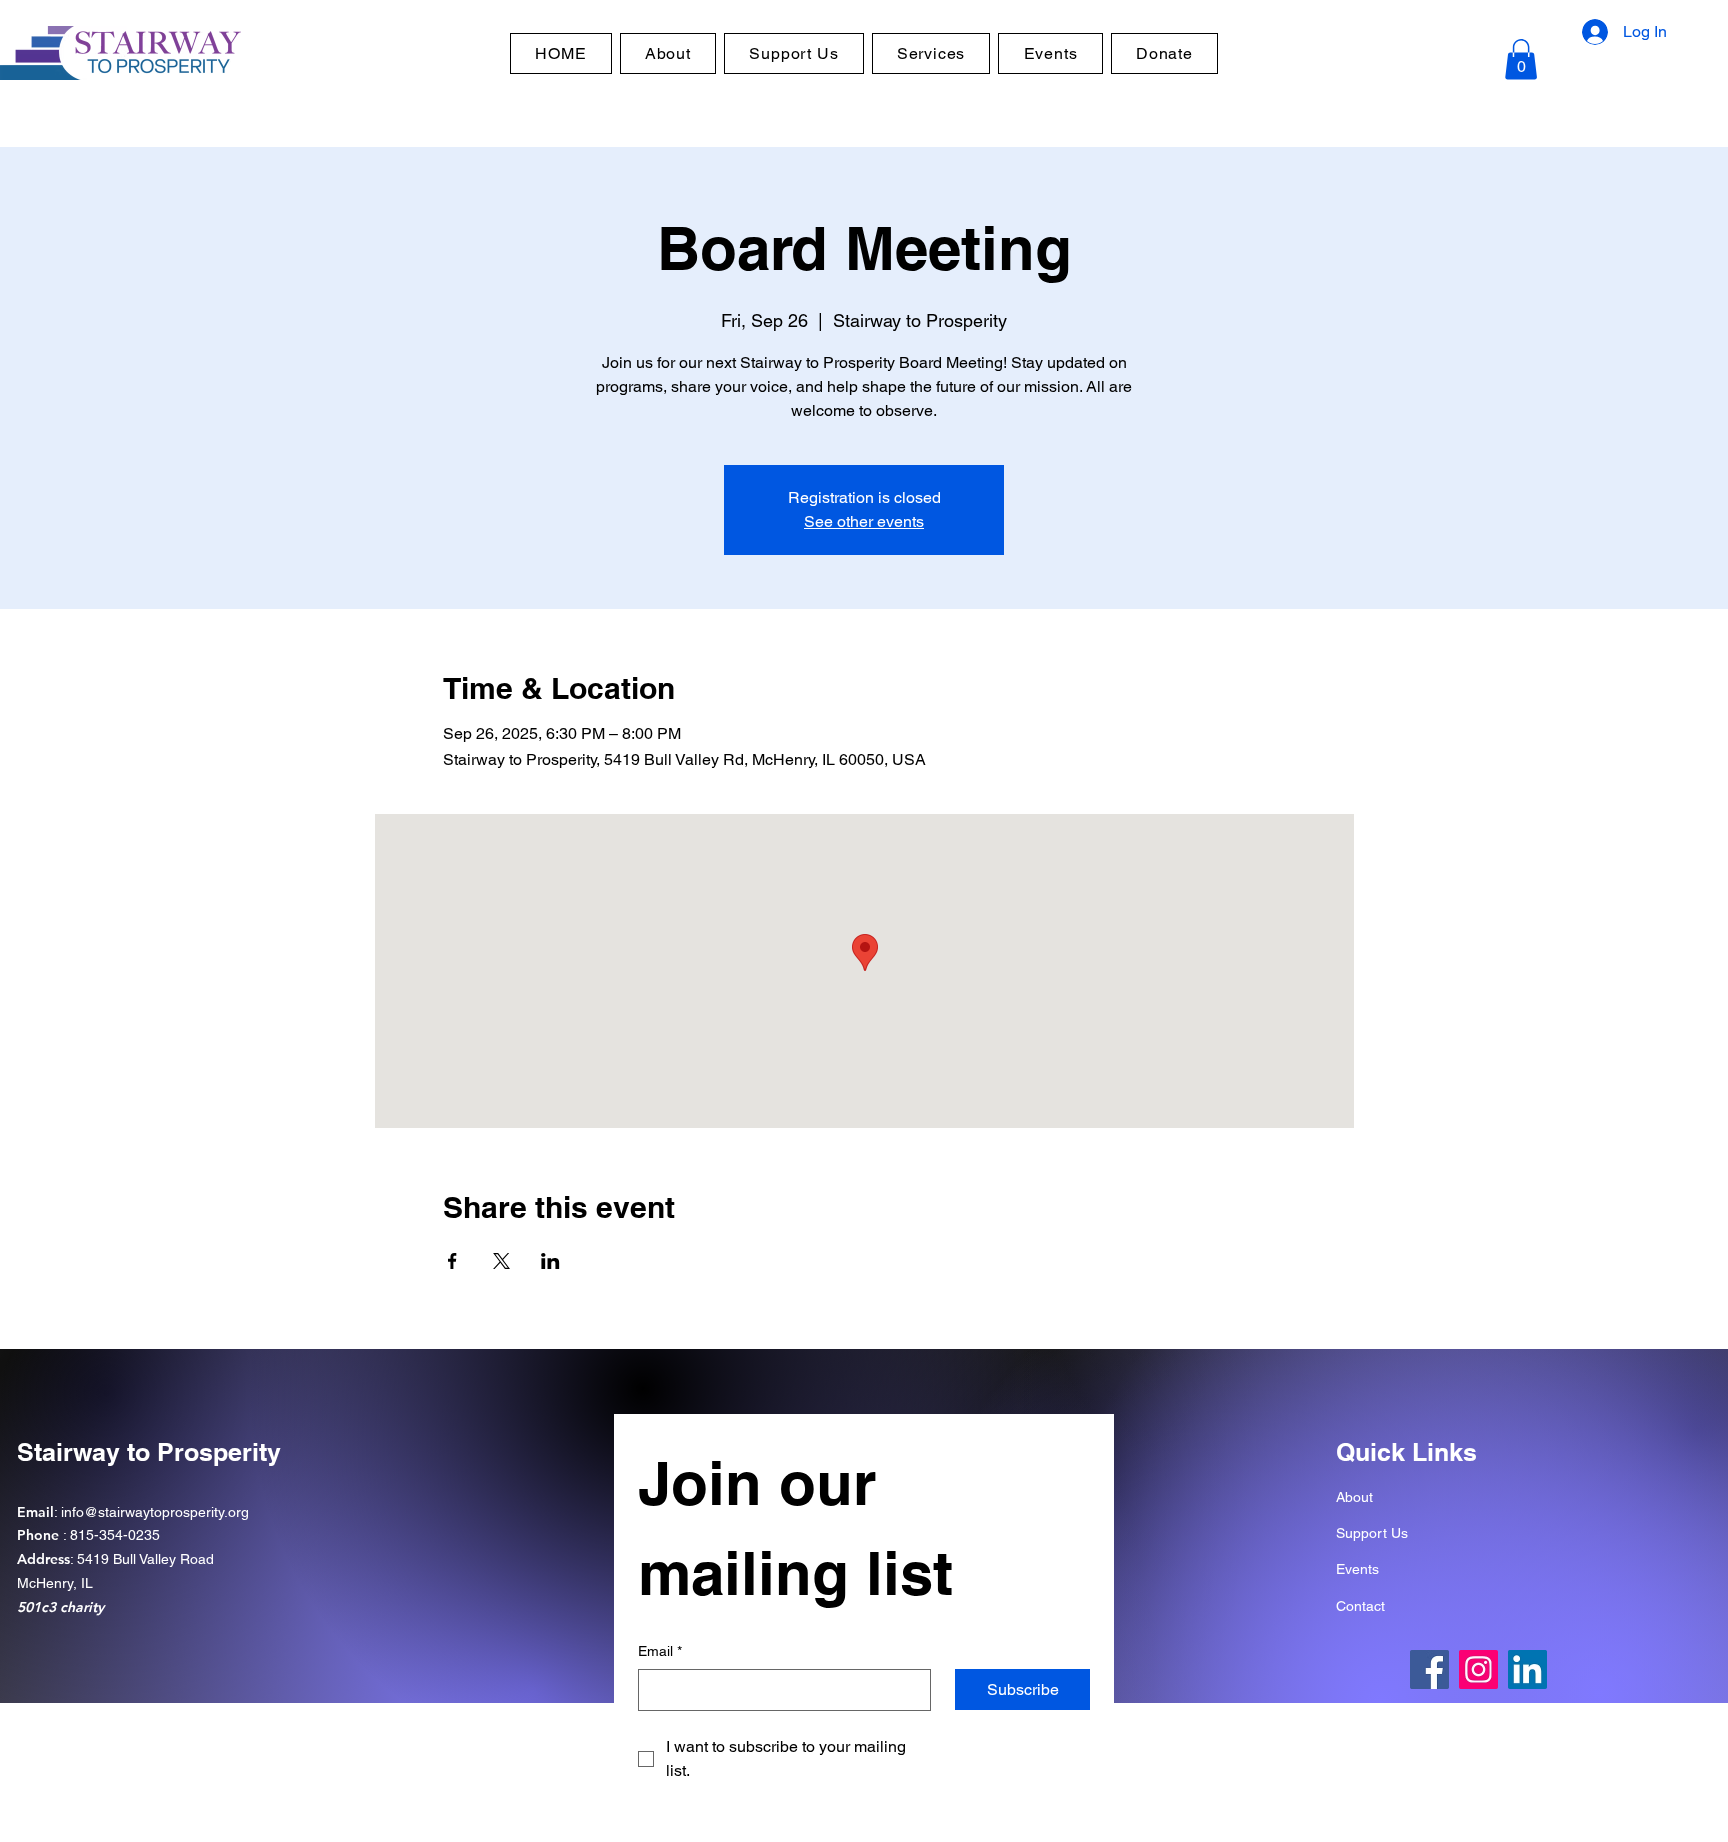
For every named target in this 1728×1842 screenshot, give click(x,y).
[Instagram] (1478, 1669)
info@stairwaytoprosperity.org (155, 1512)
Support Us (1372, 1533)
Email (660, 1651)
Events (1357, 1569)
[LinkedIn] (1527, 1669)
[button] (1521, 59)
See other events (864, 521)
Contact (1360, 1606)
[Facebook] (1429, 1669)
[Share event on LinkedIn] (550, 1261)
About (1354, 1497)
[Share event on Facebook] (452, 1261)
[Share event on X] (501, 1261)
